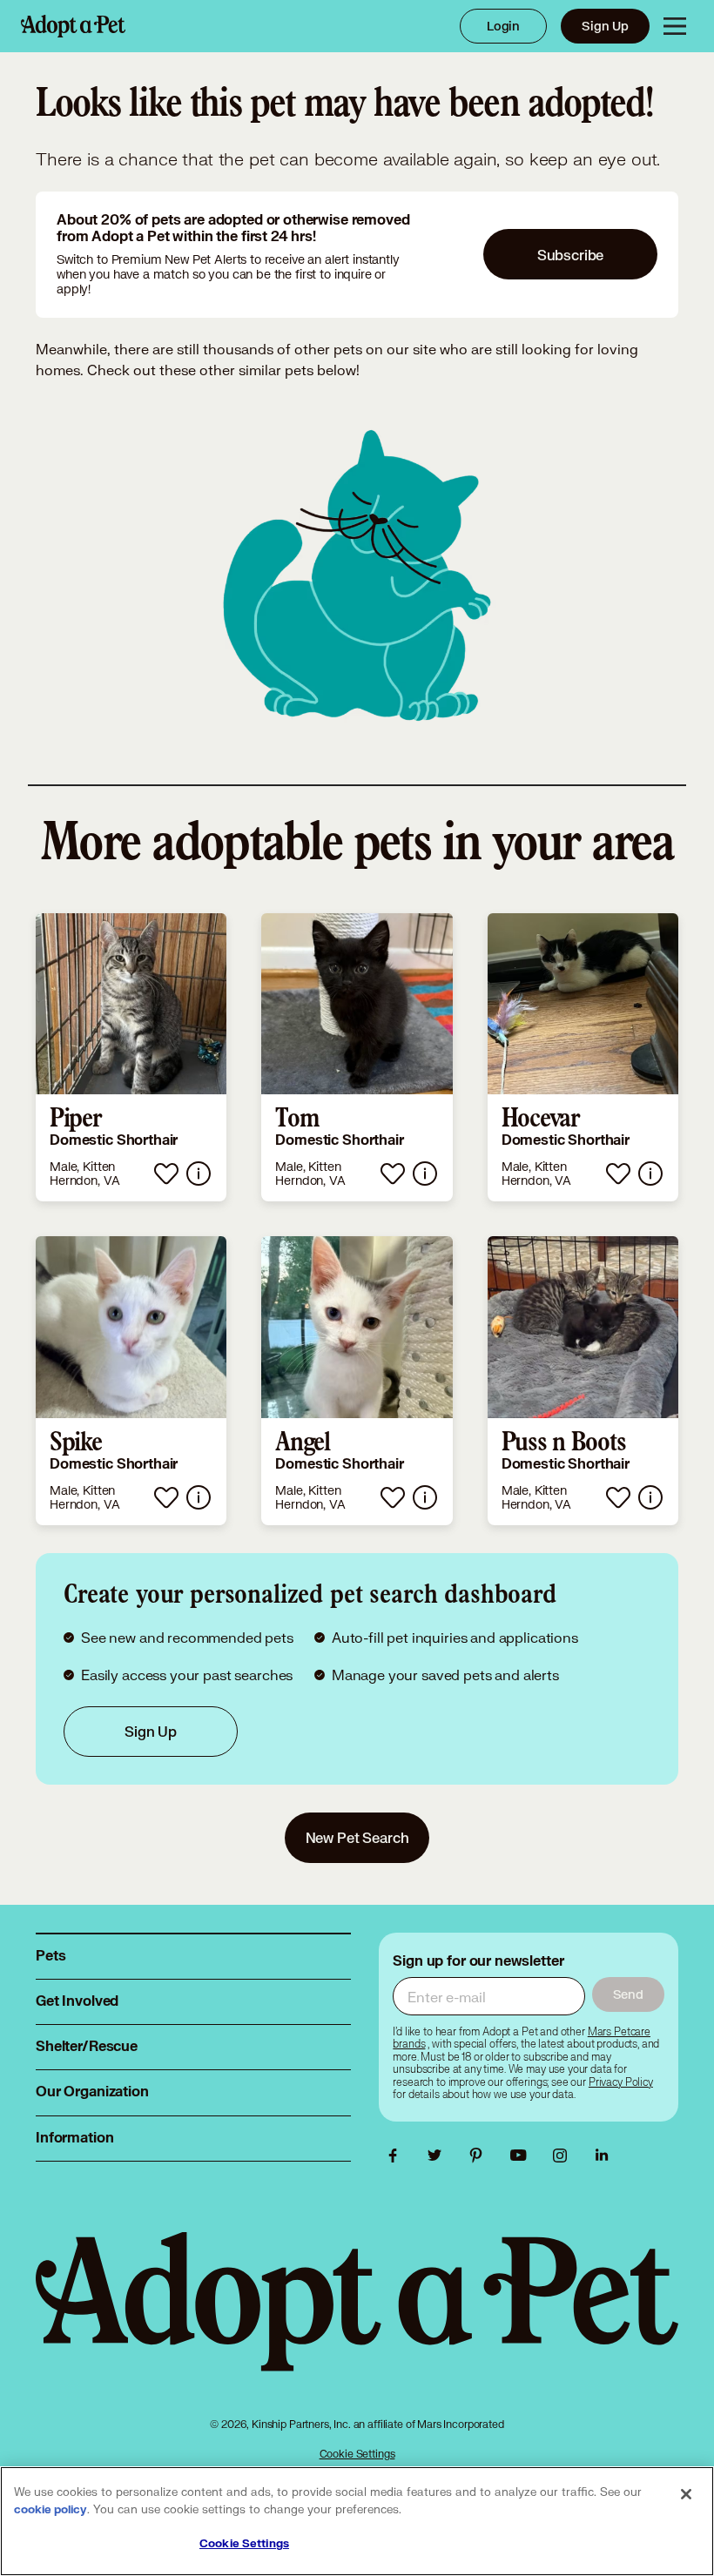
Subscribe (571, 255)
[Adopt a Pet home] (73, 26)
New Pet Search (357, 1837)
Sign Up (605, 26)
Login (503, 26)
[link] (131, 1058)
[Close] (686, 2494)
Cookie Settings (357, 2454)
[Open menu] (675, 26)
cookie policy (51, 2510)
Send (628, 1994)
